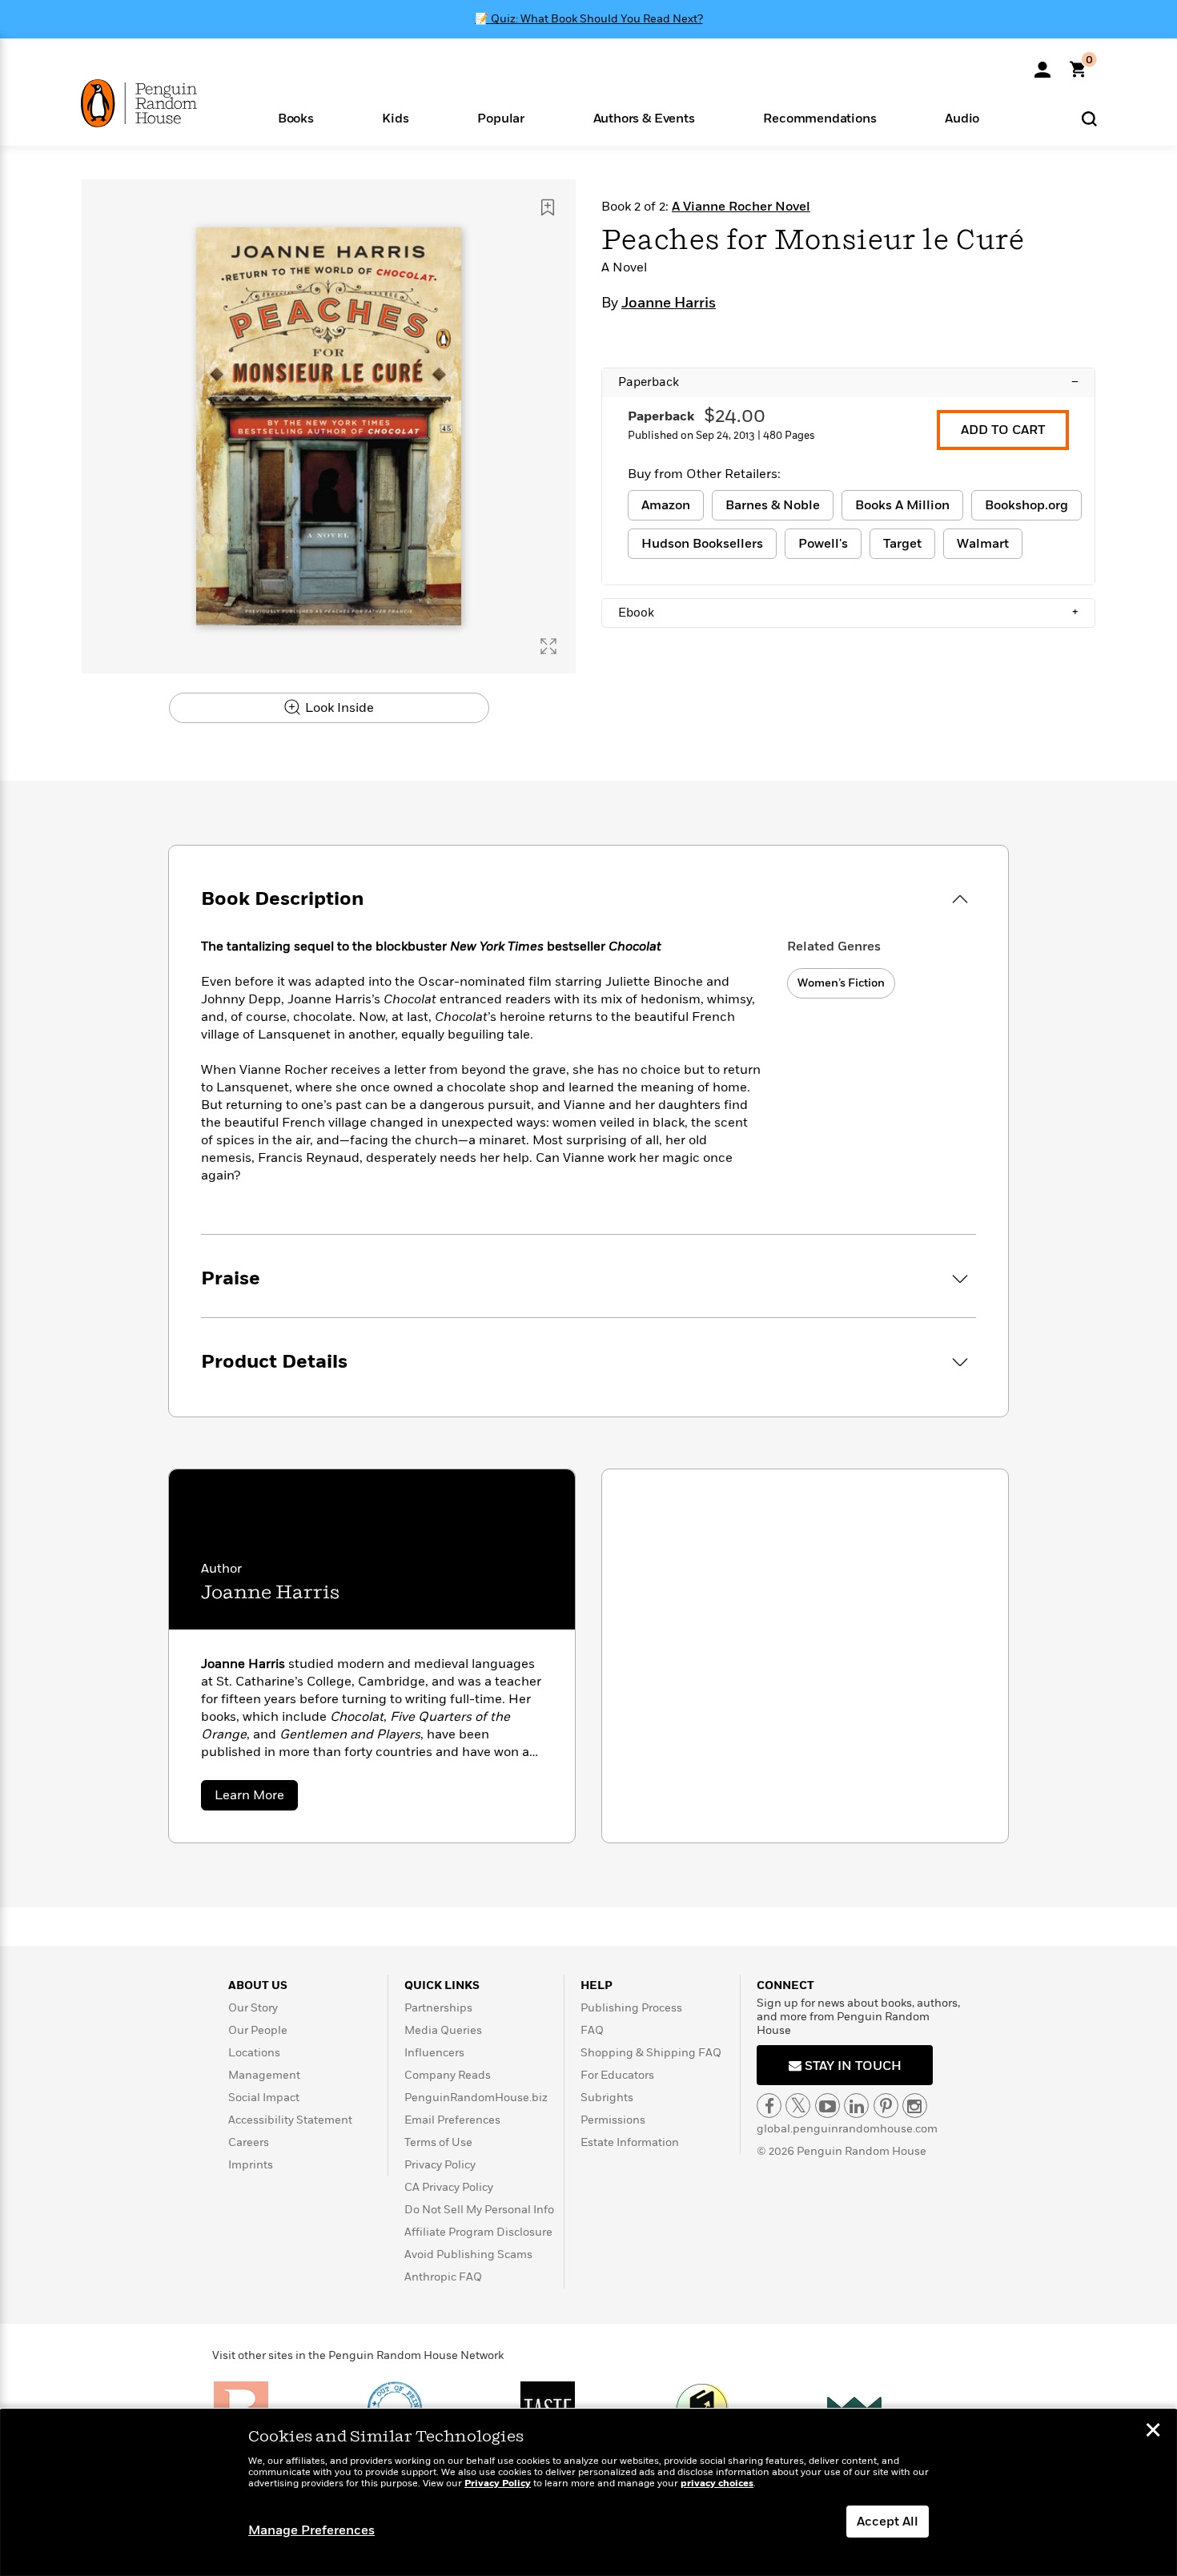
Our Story (253, 2008)
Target (902, 544)
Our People (258, 2030)
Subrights (607, 2098)
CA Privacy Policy (449, 2187)
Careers (249, 2142)
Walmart (983, 544)
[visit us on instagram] (915, 2106)
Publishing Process (631, 2008)
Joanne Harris (669, 303)
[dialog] (588, 2493)
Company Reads (448, 2075)
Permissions (613, 2120)
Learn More (256, 1798)
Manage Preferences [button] (311, 2530)
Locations (254, 2053)
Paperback (848, 382)
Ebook (848, 613)
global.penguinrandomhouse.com (847, 2129)
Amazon (666, 505)
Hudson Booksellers (702, 544)
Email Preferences (452, 2120)
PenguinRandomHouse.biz (476, 2098)
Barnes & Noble (773, 505)
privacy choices (717, 2484)
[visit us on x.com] (798, 2106)
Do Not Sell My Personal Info (479, 2210)
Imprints (251, 2165)
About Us (258, 1985)
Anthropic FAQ (443, 2277)
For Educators (617, 2075)
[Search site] (1089, 118)
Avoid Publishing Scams (468, 2255)
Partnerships (438, 2008)
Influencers (434, 2053)
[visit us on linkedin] (856, 2106)
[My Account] (1042, 64)
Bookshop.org (1026, 505)
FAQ (592, 2030)
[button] (296, 117)
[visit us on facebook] (769, 2106)
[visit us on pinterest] (886, 2106)
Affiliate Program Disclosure (478, 2232)
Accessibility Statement (290, 2120)
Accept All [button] (888, 2522)
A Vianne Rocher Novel (741, 207)
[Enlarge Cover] (548, 646)
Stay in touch (852, 2066)
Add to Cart (1003, 430)
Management (264, 2075)
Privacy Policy (440, 2165)
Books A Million (902, 505)
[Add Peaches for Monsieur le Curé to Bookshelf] (548, 207)
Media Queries (443, 2030)
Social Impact (264, 2098)
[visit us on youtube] (828, 2106)
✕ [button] (1153, 2432)
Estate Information (630, 2142)
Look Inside (338, 708)
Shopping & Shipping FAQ (651, 2053)
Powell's (823, 544)
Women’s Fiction (841, 983)
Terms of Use (438, 2142)
